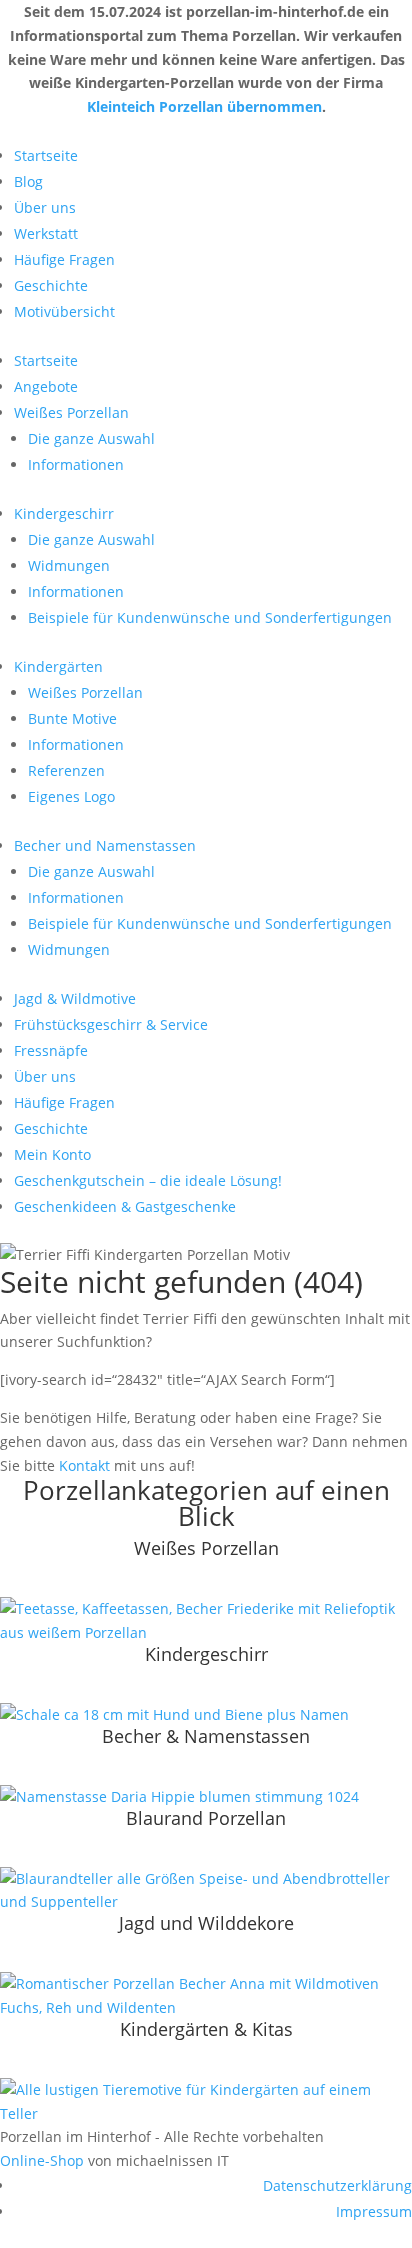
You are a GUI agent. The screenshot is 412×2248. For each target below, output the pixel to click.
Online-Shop (42, 2160)
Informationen (76, 464)
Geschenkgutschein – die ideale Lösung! (148, 1180)
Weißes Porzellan (71, 412)
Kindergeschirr (64, 513)
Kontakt (84, 1465)
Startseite (46, 155)
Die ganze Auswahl (91, 438)
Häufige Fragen (64, 259)
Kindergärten (58, 666)
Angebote (46, 386)
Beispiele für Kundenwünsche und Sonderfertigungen (210, 617)
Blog (28, 181)
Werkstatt (46, 233)
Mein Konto (52, 1154)
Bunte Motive (72, 718)
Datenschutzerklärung (337, 2185)
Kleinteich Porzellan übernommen (204, 106)
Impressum (374, 2211)
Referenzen (66, 770)
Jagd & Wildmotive (75, 998)
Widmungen (69, 565)
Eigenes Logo (71, 796)
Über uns (45, 207)
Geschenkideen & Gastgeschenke (125, 1206)
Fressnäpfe (51, 1050)
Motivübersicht (64, 311)
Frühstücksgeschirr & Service (111, 1024)
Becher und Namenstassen (105, 845)
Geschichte (51, 285)
